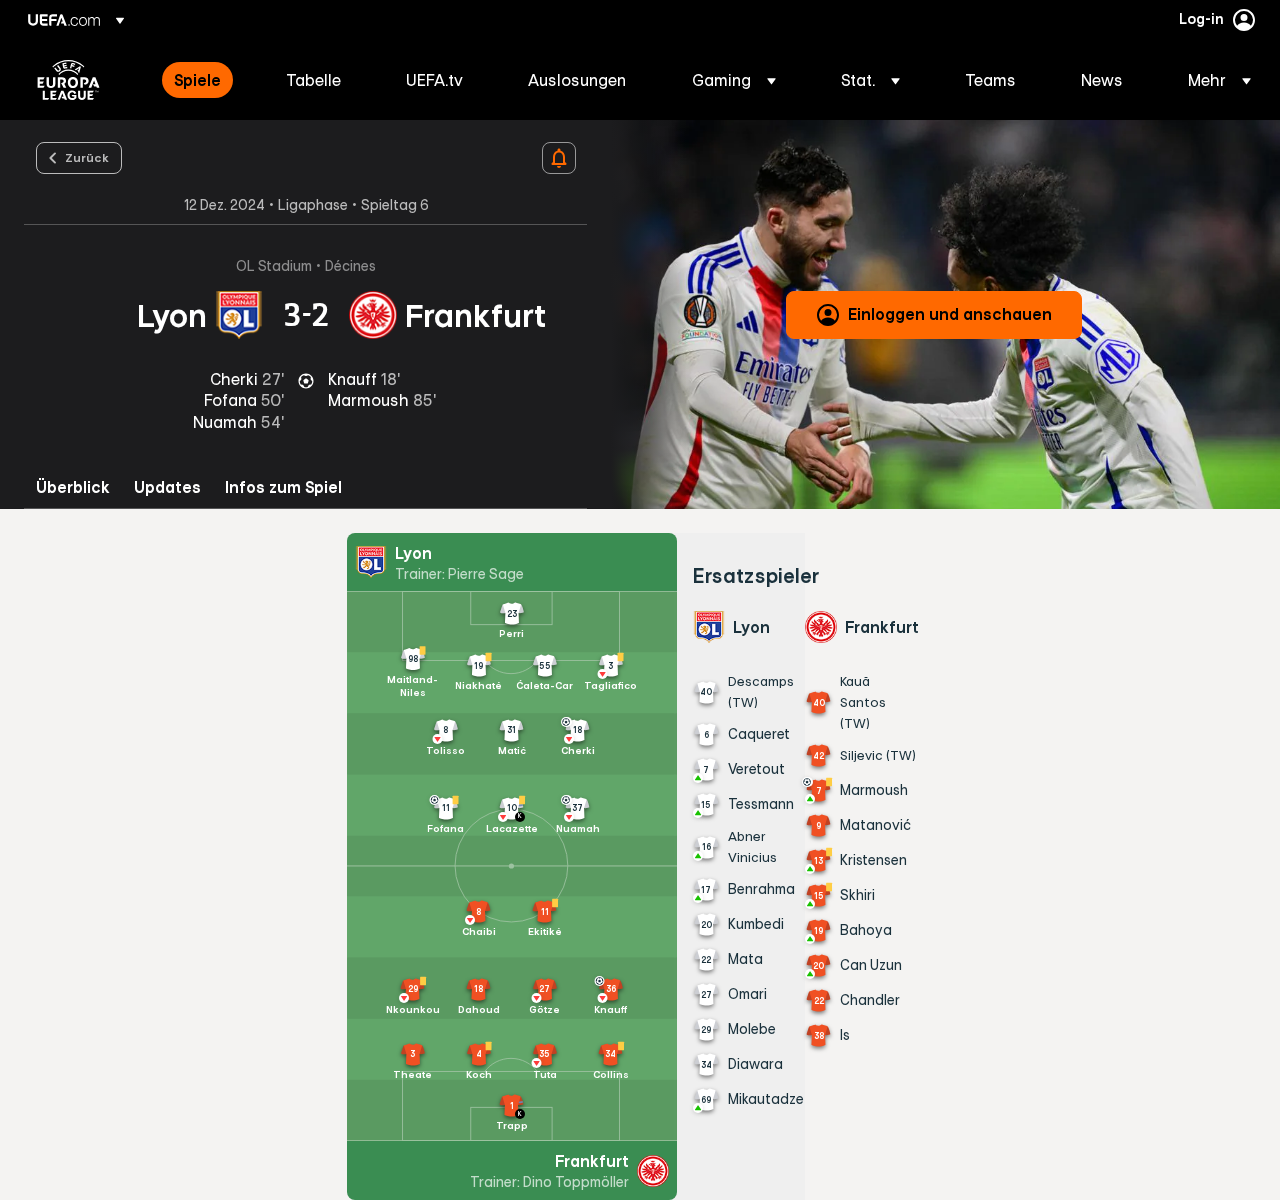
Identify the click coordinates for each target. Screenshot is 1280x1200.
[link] (197, 80)
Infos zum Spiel (283, 487)
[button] (734, 80)
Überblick (73, 487)
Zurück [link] (87, 157)
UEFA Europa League (68, 80)
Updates (167, 487)
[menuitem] (205, 80)
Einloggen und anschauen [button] (950, 314)
